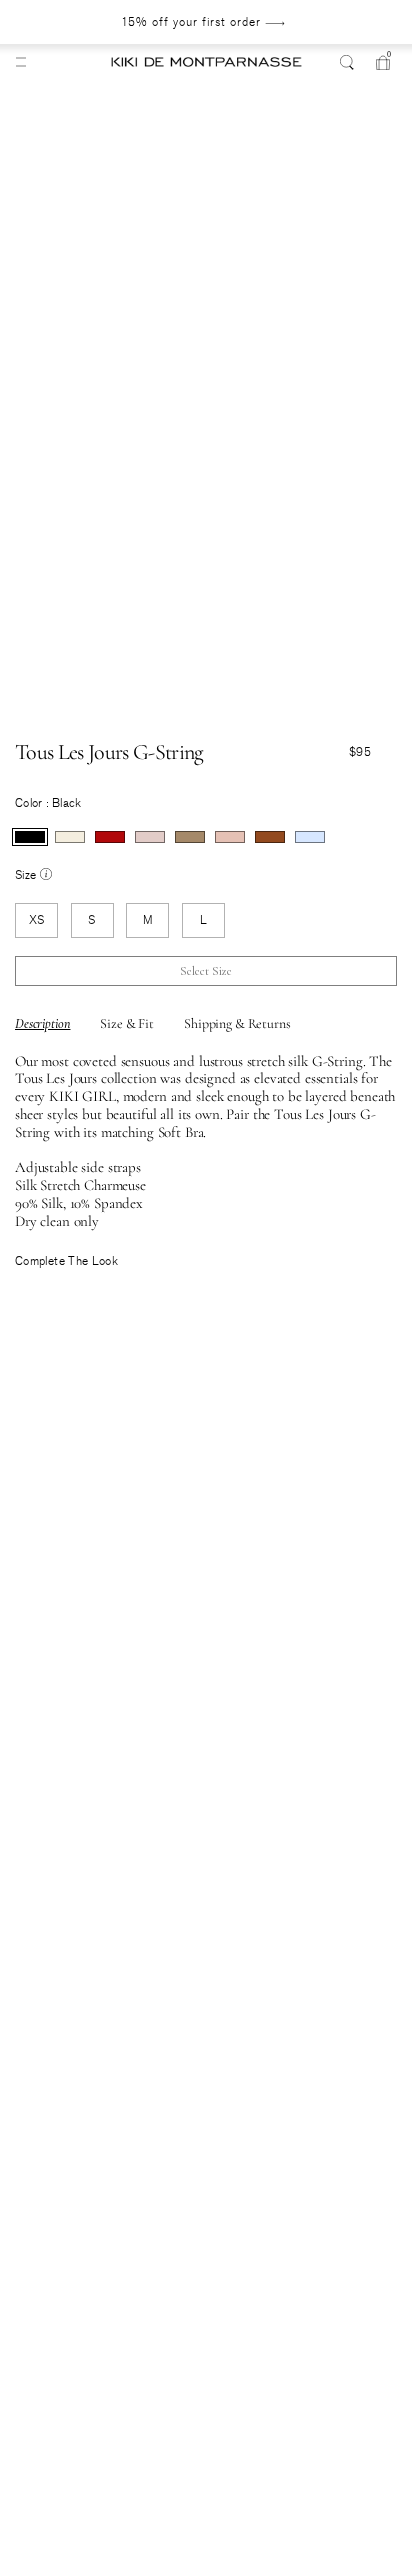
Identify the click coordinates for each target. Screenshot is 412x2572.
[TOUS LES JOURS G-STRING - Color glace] (310, 837)
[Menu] (21, 62)
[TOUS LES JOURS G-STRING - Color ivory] (70, 837)
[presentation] (30, 837)
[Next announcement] (350, 22)
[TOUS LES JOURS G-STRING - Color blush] (150, 837)
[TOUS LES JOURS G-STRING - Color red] (110, 837)
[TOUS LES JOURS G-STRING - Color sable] (190, 837)
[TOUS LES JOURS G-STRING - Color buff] (230, 837)
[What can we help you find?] (347, 62)
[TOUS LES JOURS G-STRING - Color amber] (270, 837)
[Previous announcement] (55, 22)
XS (37, 920)
